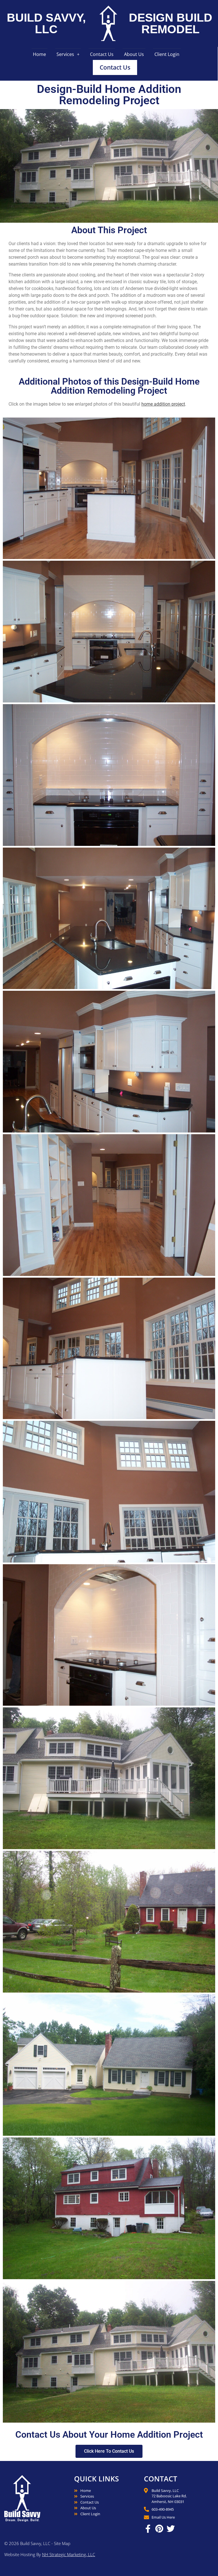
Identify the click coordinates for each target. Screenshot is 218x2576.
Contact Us (102, 54)
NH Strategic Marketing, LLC (69, 2554)
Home (39, 54)
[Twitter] (171, 2529)
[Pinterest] (159, 2529)
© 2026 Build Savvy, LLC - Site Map (37, 2543)
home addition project (163, 404)
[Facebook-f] (148, 2529)
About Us (134, 54)
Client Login (167, 54)
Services (65, 54)
